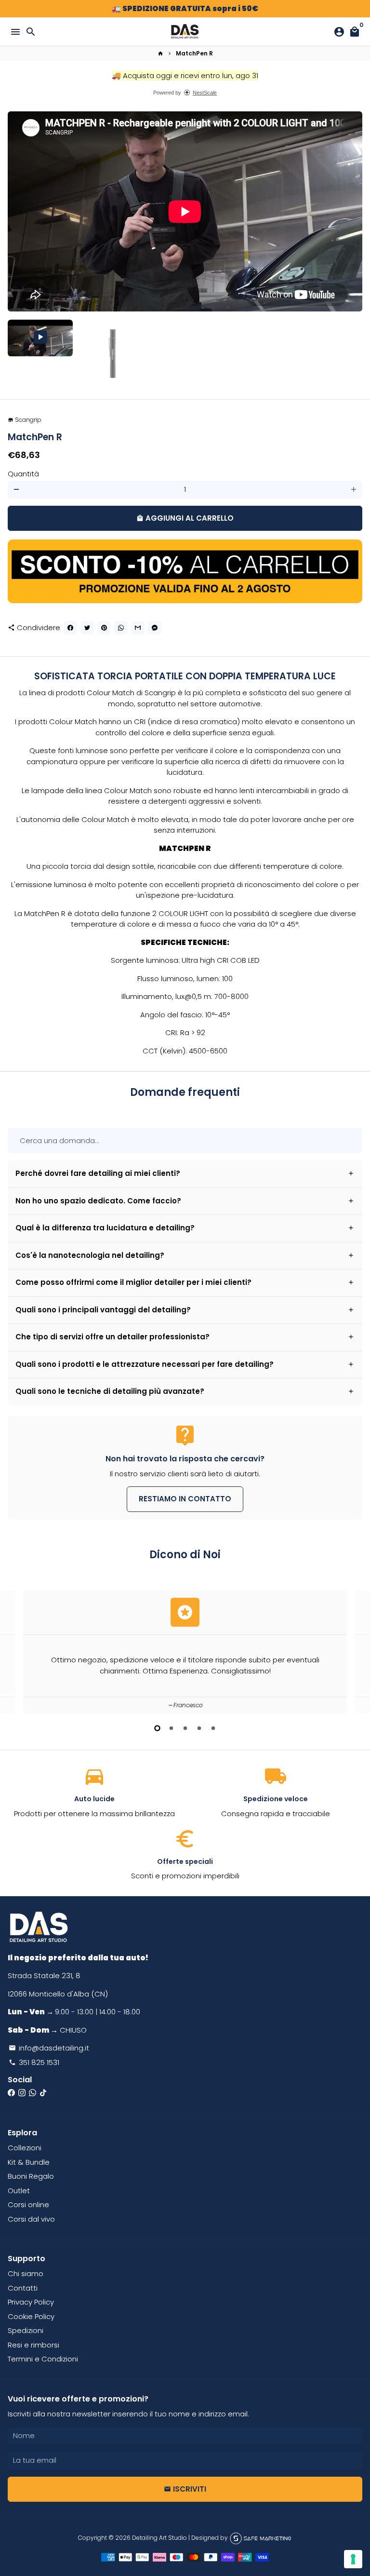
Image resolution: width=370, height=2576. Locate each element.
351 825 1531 (34, 2062)
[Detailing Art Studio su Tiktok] (43, 2093)
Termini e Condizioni (43, 2359)
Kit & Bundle (29, 2162)
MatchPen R (194, 53)
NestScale (205, 93)
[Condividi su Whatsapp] (121, 628)
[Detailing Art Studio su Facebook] (11, 2093)
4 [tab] (199, 1728)
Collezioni (25, 2148)
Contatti (23, 2288)
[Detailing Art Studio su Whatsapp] (33, 2093)
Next (354, 212)
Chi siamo (26, 2273)
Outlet (19, 2191)
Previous (16, 1650)
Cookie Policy (31, 2316)
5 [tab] (213, 1728)
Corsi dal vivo (31, 2219)
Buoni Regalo (31, 2176)
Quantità (23, 474)
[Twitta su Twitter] (87, 628)
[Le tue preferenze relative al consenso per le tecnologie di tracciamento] (353, 2559)
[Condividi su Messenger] (155, 628)
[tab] (185, 1174)
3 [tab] (185, 1728)
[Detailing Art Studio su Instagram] (22, 2093)
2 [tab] (171, 1728)
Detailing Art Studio (159, 2538)
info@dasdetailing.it (49, 2048)
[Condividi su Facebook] (70, 628)
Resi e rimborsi (33, 2345)
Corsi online (28, 2205)
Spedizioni (26, 2330)
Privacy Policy (31, 2302)
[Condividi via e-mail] (138, 628)
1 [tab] (157, 1728)
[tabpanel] (185, 1652)
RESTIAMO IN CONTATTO (185, 1499)
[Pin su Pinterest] (104, 628)
